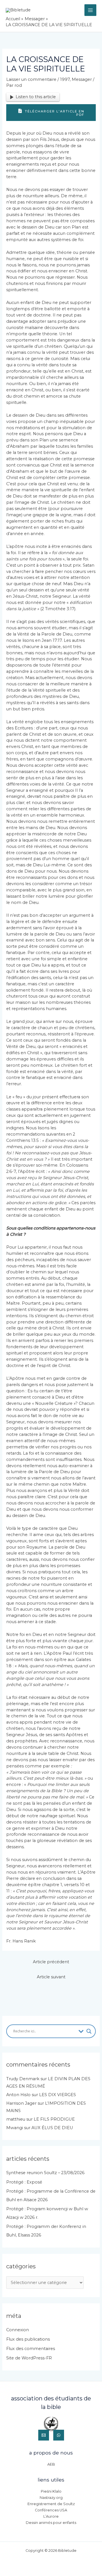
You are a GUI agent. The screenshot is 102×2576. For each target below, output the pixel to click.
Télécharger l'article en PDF (54, 113)
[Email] (44, 2435)
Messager (82, 79)
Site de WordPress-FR (29, 2358)
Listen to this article (36, 97)
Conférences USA (51, 2510)
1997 (65, 79)
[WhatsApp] (59, 2435)
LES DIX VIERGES (58, 2095)
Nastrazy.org (51, 2498)
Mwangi (15, 2128)
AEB (51, 2464)
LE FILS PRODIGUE (54, 2119)
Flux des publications (28, 2339)
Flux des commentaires (31, 2349)
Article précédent (51, 1962)
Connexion (18, 2330)
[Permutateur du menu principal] (90, 10)
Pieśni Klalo (51, 2491)
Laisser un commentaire (31, 79)
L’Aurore (51, 2516)
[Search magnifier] (89, 2031)
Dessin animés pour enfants (51, 2523)
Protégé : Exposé (24, 2182)
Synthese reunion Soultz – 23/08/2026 (45, 2173)
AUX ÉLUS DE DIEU (52, 2128)
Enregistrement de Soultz (51, 2504)
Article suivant (51, 1977)
